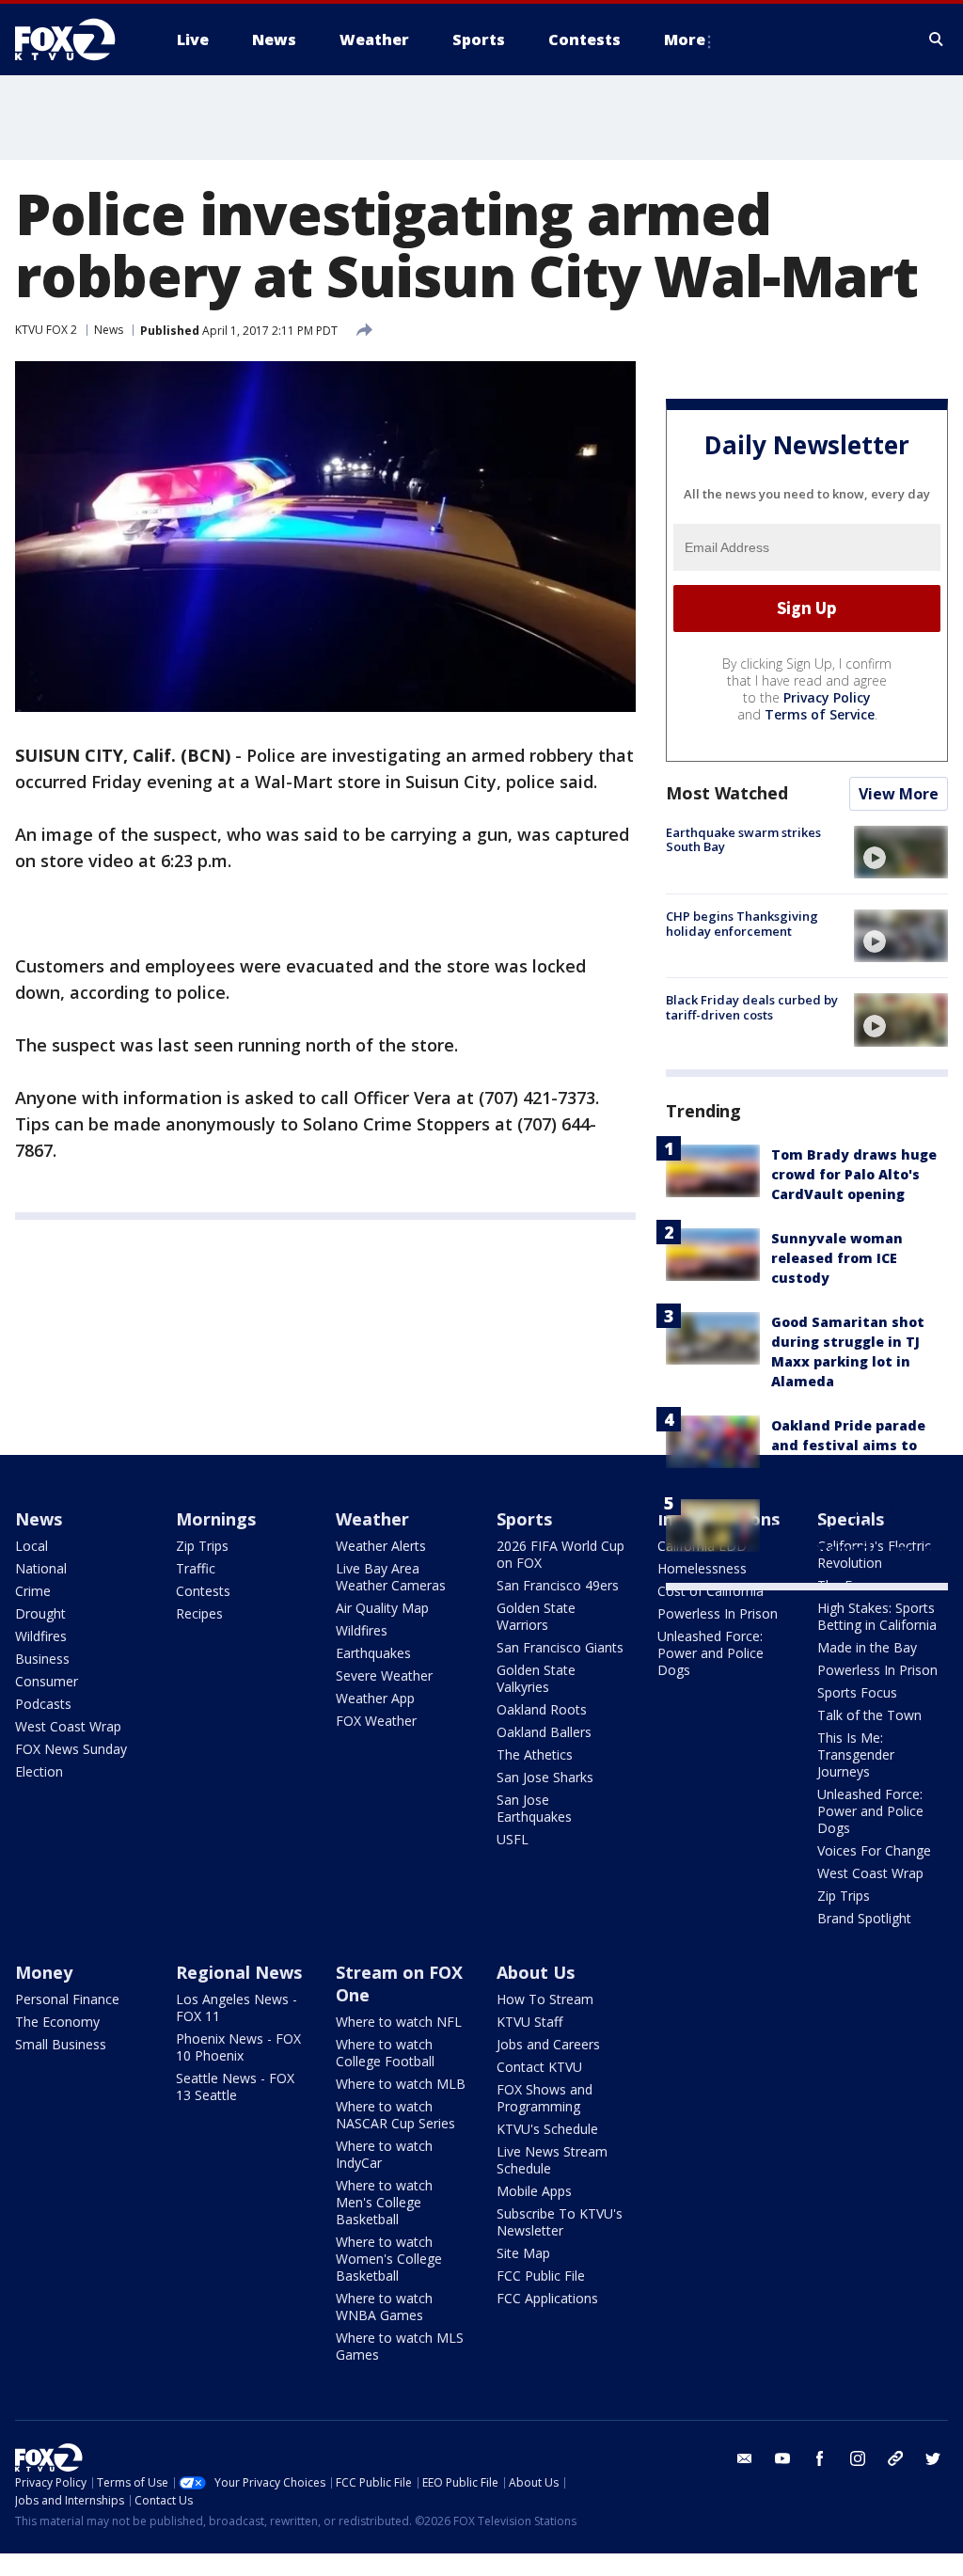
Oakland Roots (542, 1709)
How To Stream (545, 1999)
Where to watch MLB (401, 2084)
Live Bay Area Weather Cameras (391, 1577)
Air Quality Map (382, 1608)
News (109, 330)
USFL (513, 1839)
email (745, 2458)
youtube (782, 2458)
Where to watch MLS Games (400, 2346)
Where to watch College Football (385, 2053)
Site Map (523, 2253)
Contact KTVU (539, 2067)
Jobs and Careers (548, 2044)
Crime (33, 1591)
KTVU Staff (529, 2022)
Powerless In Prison (718, 1613)
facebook (820, 2458)
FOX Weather (376, 1721)
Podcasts (43, 1704)
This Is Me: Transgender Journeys (856, 1754)
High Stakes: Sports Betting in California (877, 1616)
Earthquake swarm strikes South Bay (743, 840)
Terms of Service (820, 714)
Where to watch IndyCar (384, 2154)
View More (899, 794)
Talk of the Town (869, 1715)
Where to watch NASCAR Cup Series (395, 2115)
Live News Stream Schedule (552, 2160)
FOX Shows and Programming (545, 2098)
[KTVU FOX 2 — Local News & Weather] (77, 40)
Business (42, 1659)
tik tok (895, 2458)
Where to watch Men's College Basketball (384, 2202)
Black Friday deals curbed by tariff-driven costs (752, 1007)
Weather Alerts (381, 1546)
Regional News (239, 1972)
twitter (933, 2458)
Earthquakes (373, 1653)
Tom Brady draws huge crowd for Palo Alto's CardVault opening (854, 1174)
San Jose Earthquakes (534, 1808)
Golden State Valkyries (536, 1678)
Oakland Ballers (544, 1732)
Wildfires (41, 1636)
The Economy (57, 2022)
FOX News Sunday (71, 1749)
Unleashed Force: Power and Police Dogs (710, 1653)
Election (39, 1771)
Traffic (196, 1568)
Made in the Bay (867, 1647)
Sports (524, 1519)
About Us (536, 1972)
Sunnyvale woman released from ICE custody (837, 1258)
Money (44, 1972)
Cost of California (710, 1591)
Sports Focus (857, 1692)
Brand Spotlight (864, 1918)
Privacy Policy (827, 697)
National (41, 1568)
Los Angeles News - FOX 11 (237, 2007)
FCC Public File (541, 2276)
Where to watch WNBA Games (384, 2307)
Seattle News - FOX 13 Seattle (235, 2086)
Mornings (216, 1519)
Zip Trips (202, 1546)
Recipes (199, 1613)
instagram (858, 2458)
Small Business (61, 2044)
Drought (40, 1613)
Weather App (375, 1698)
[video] (901, 852)
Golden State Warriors (536, 1616)
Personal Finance (67, 1999)
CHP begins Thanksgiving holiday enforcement (742, 924)
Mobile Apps (534, 2191)
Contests (203, 1591)
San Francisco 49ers (558, 1585)
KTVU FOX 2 (46, 330)
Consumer (47, 1681)
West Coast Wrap (68, 1726)
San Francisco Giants (560, 1647)
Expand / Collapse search (937, 40)
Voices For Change (874, 1850)
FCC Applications (547, 2298)
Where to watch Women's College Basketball (389, 2259)
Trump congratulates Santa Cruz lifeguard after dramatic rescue (851, 1529)
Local (32, 1546)
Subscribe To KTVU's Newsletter (560, 2222)
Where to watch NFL (399, 2022)
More (685, 40)
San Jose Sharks (545, 1777)
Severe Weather (384, 1675)
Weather (372, 1519)
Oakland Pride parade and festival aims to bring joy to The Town (850, 1445)
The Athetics (535, 1754)
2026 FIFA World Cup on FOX (560, 1554)
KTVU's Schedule (547, 2129)
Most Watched (727, 793)
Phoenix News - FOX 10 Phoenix (238, 2047)
